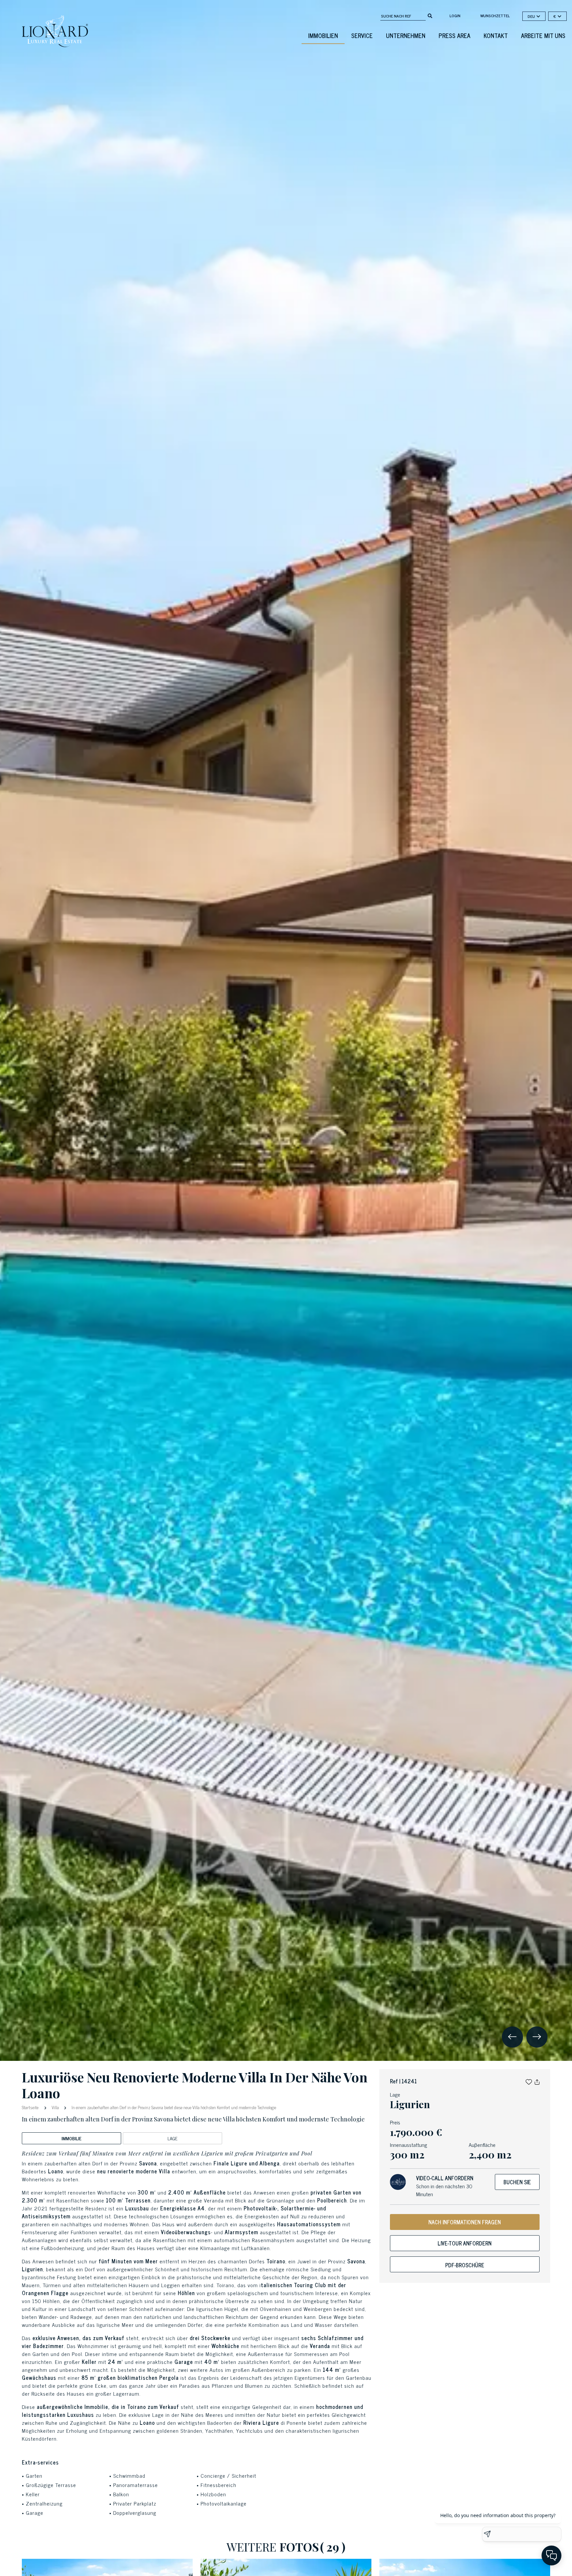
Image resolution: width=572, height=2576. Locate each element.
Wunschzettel (495, 16)
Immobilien (323, 35)
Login (455, 16)
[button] (529, 2081)
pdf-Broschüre (465, 2265)
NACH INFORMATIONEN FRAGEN (465, 2222)
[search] (430, 15)
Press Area (454, 35)
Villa (55, 2107)
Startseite (31, 2107)
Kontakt (496, 35)
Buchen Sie (517, 2182)
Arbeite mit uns (543, 35)
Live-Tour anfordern (465, 2243)
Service (362, 35)
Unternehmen (406, 35)
